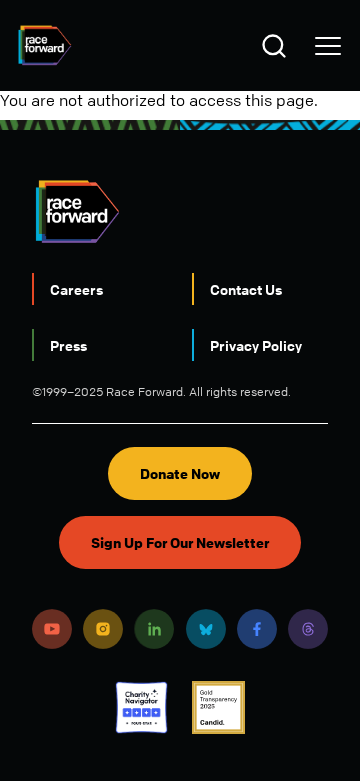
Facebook (257, 629)
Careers (76, 289)
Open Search (277, 46)
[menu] (328, 46)
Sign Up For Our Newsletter (180, 542)
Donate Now (180, 473)
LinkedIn (154, 629)
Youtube (52, 629)
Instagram (103, 629)
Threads (308, 629)
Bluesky (206, 629)
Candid (218, 707)
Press (68, 345)
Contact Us (246, 289)
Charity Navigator (141, 707)
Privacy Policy (256, 345)
